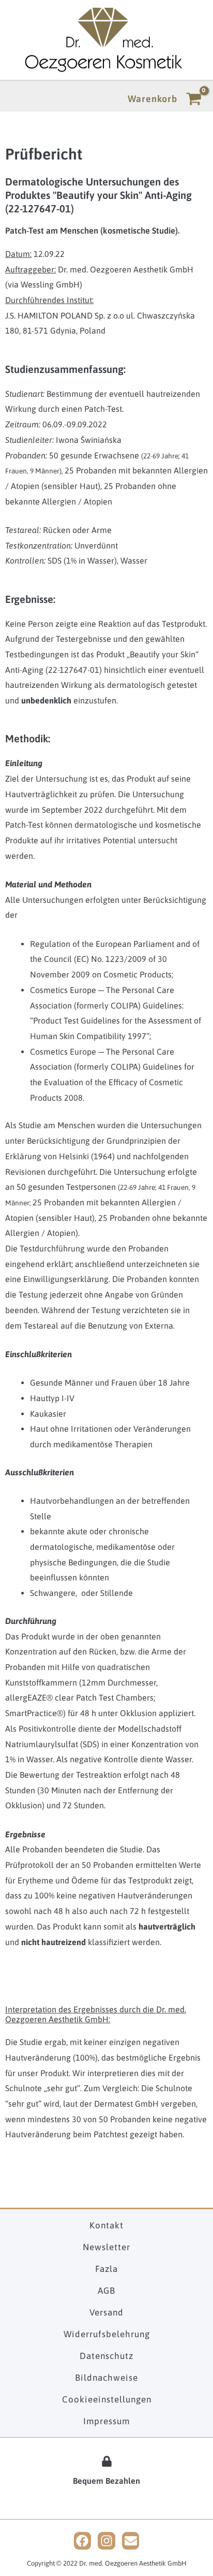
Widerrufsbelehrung (107, 2334)
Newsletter (106, 2247)
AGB (106, 2291)
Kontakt (106, 2225)
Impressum (106, 2421)
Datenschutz (106, 2356)
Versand (106, 2312)
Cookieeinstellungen (107, 2399)
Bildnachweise (106, 2378)
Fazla (106, 2269)
